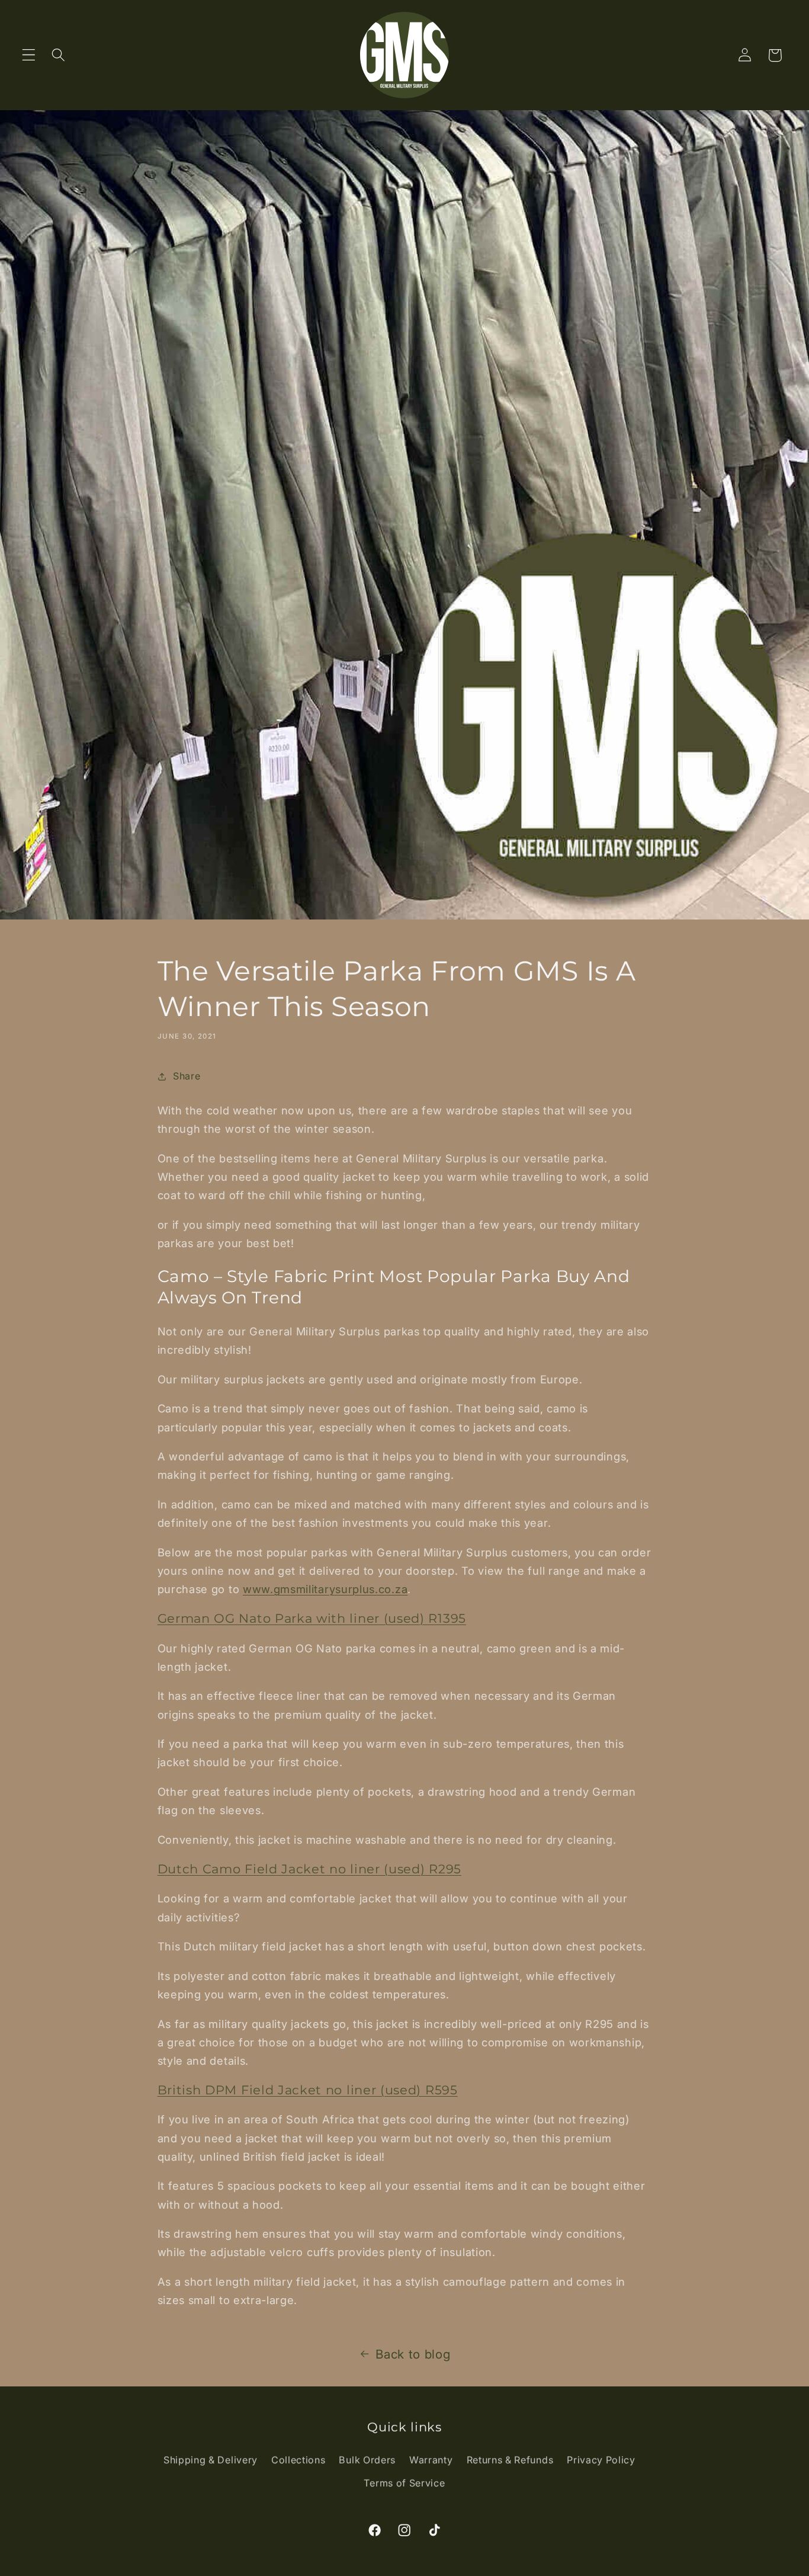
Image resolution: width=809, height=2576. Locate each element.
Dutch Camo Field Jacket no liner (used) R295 (309, 1869)
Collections (298, 2460)
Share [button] (187, 1076)
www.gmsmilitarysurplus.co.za (325, 1589)
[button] (29, 55)
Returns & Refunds (510, 2460)
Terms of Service (404, 2483)
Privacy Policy (601, 2460)
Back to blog (413, 2354)
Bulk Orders (367, 2460)
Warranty (431, 2460)
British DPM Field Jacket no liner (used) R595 (308, 2090)
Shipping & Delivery (211, 2460)
